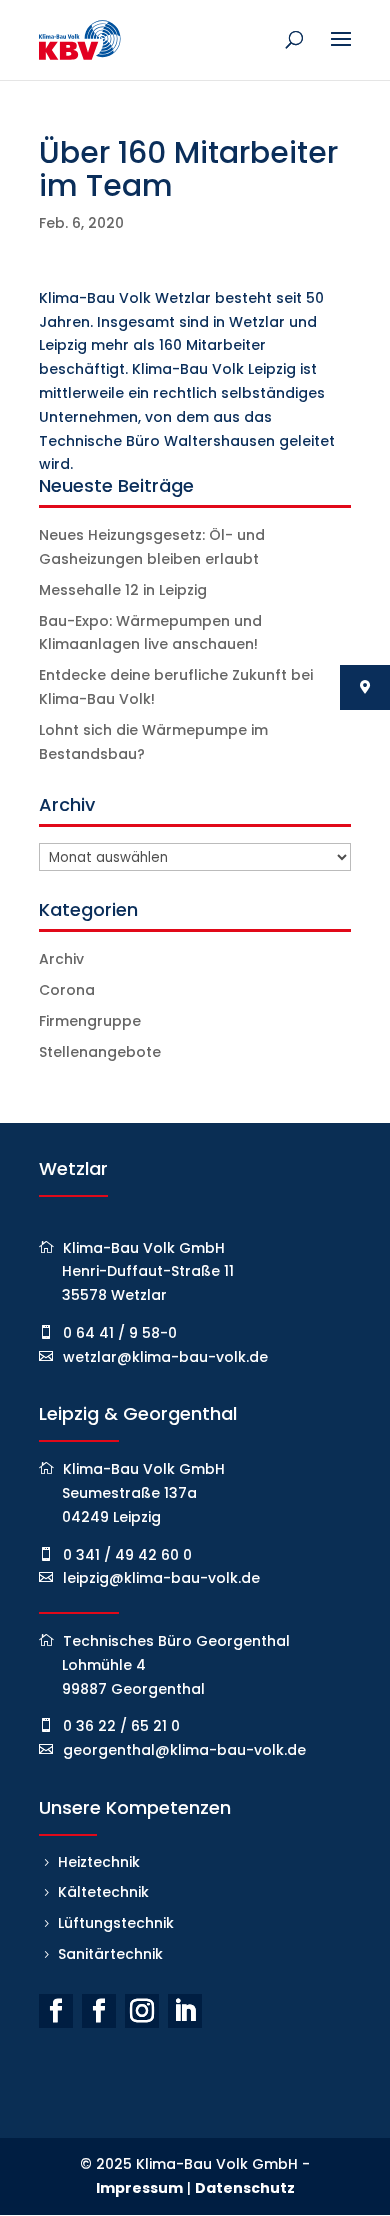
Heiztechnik (99, 1862)
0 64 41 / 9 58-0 (120, 1333)
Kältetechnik (103, 1892)
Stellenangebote (100, 1052)
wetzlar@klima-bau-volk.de (165, 1357)
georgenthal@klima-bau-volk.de (184, 1750)
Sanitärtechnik (110, 1954)
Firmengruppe (90, 1021)
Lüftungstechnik (116, 1923)
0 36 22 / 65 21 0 (121, 1726)
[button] (36, 2180)
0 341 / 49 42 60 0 (127, 1555)
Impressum (139, 2188)
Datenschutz (245, 2188)
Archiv (61, 959)
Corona (67, 990)
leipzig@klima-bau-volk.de (161, 1578)
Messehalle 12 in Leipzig (123, 590)
